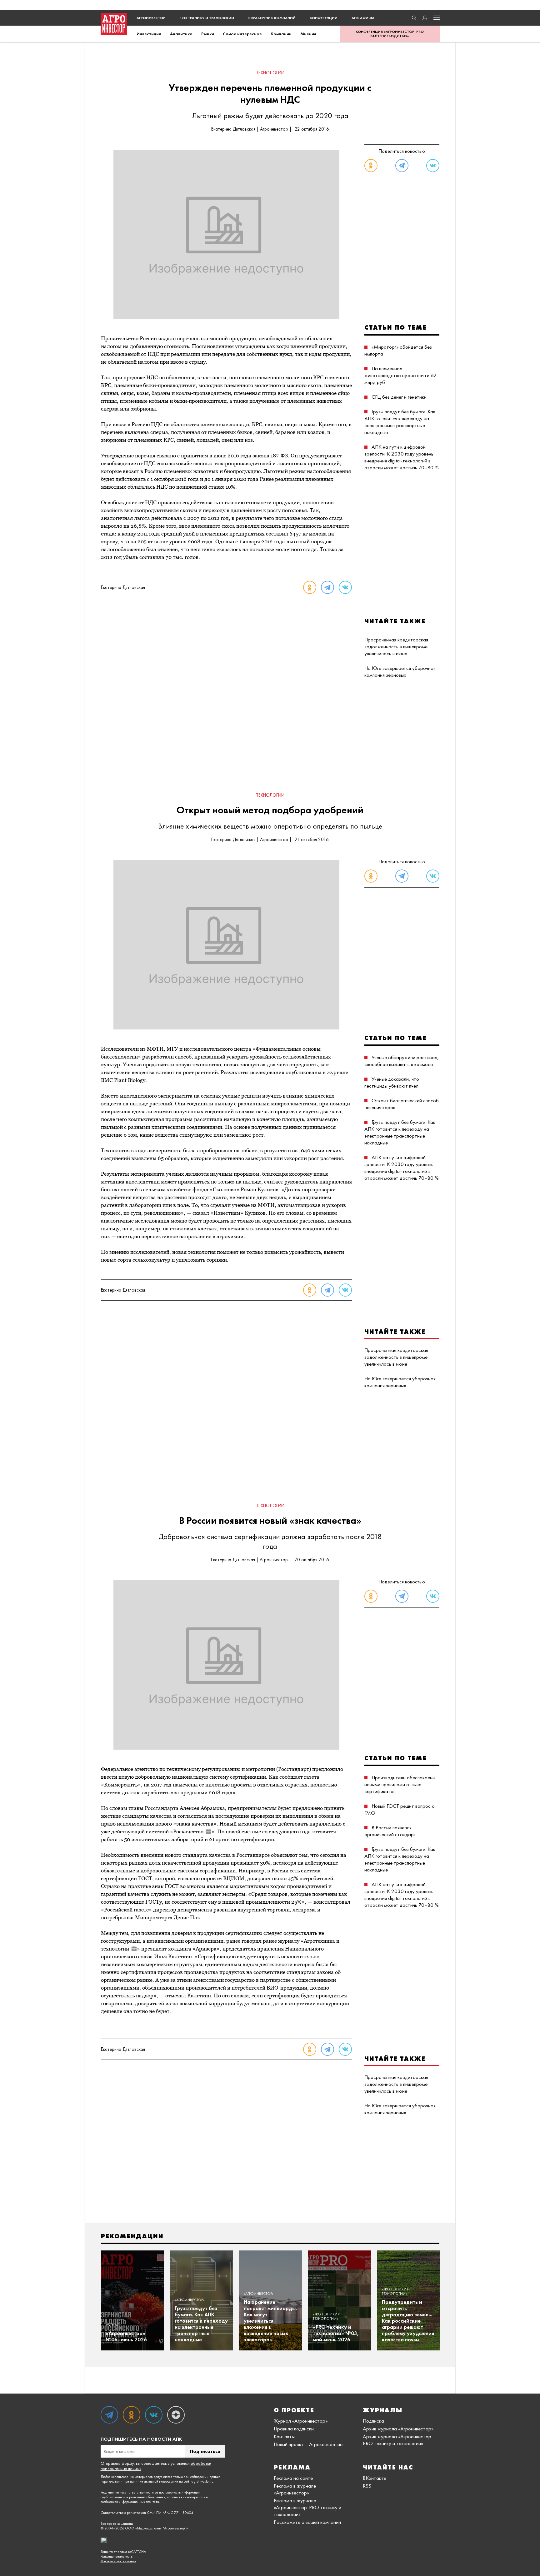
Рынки (208, 34)
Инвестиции (149, 34)
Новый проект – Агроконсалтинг (309, 2444)
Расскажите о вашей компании (307, 2522)
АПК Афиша (363, 18)
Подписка (373, 2421)
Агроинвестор (151, 18)
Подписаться (205, 2451)
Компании (281, 34)
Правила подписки (294, 2429)
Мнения (308, 34)
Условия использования (118, 2561)
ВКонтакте (375, 2478)
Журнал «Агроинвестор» (301, 2421)
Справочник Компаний (272, 18)
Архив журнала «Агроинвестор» (398, 2429)
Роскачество (188, 1831)
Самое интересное (242, 34)
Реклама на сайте (293, 2478)
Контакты (284, 2436)
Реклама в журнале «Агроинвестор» (295, 2489)
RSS (367, 2486)
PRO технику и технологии (207, 18)
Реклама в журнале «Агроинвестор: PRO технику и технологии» (307, 2507)
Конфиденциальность (117, 2556)
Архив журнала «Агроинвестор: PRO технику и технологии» (397, 2440)
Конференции (324, 18)
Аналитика (181, 34)
